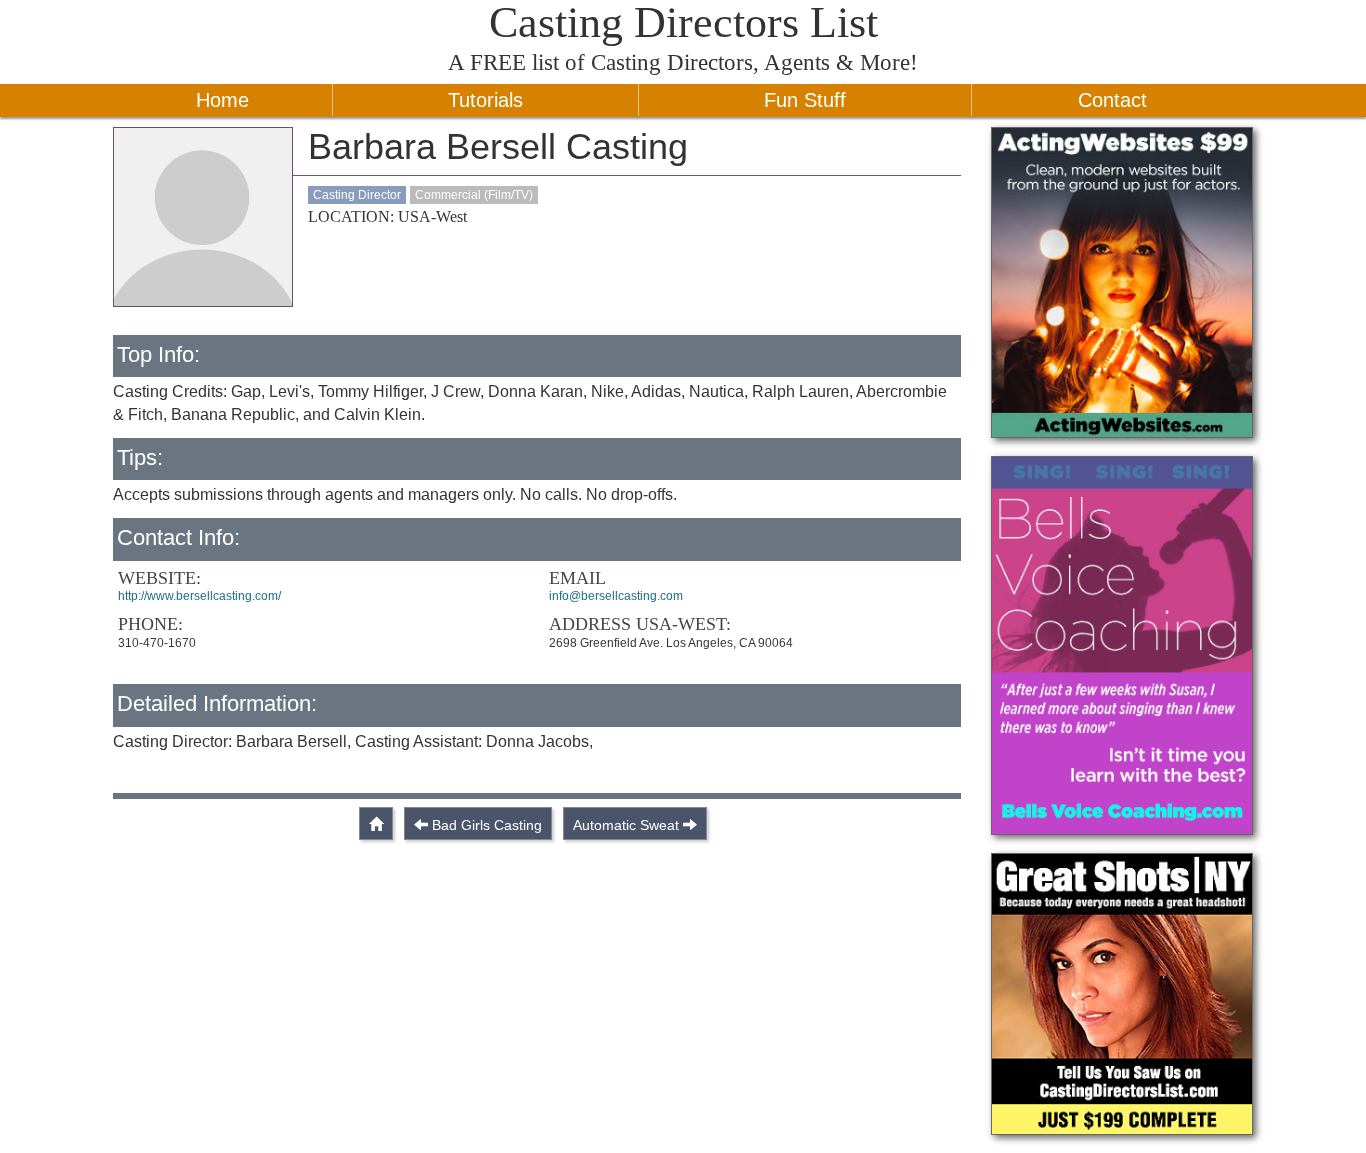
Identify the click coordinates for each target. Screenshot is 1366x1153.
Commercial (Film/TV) (474, 195)
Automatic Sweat (626, 825)
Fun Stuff (805, 100)
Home (222, 100)
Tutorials (485, 100)
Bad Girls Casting (487, 825)
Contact (1112, 100)
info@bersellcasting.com (616, 596)
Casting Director (357, 195)
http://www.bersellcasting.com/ (199, 596)
